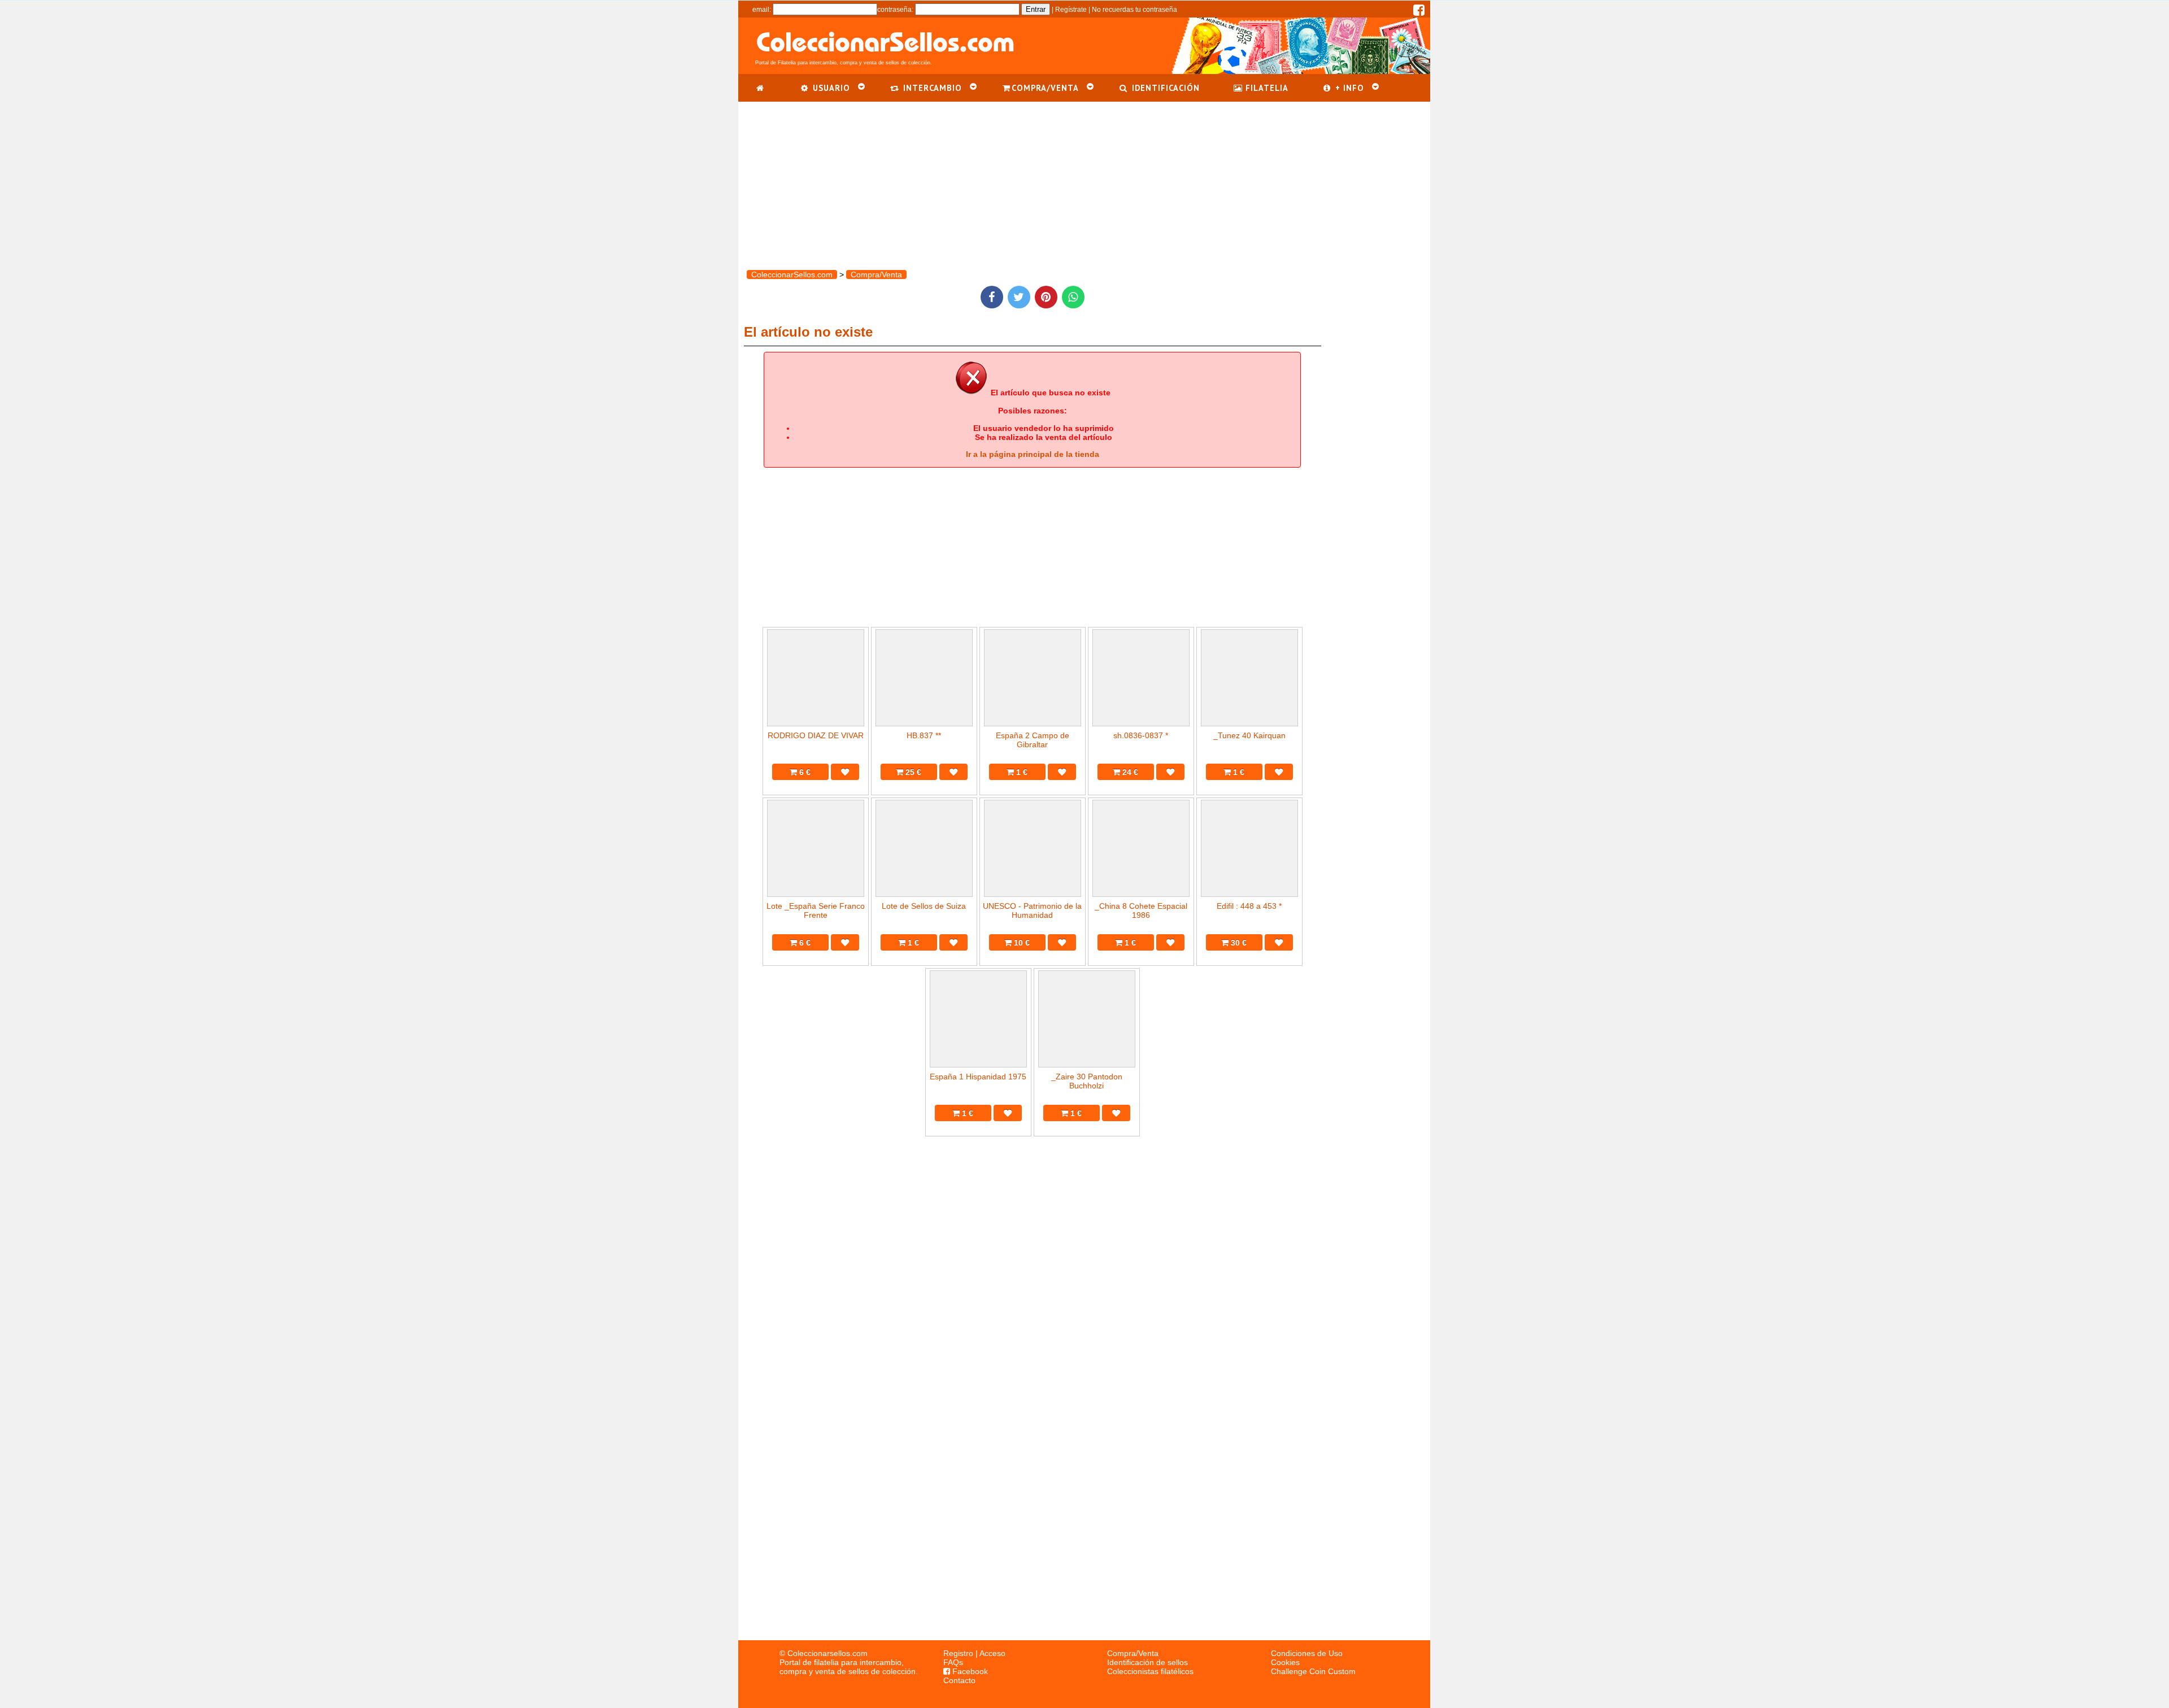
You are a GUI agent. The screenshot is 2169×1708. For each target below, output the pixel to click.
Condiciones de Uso (1307, 1653)
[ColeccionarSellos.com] (761, 88)
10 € (1021, 943)
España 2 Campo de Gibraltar (1033, 740)
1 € (1021, 772)
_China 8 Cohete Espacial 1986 (1141, 910)
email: (762, 10)
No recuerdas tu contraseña (1134, 10)
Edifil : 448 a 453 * (1249, 906)
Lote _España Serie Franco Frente (816, 910)
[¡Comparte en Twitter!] (1019, 297)
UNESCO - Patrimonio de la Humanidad (1032, 910)
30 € (1238, 943)
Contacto (959, 1680)
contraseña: (895, 10)
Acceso (992, 1653)
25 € (912, 772)
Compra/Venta (1133, 1653)
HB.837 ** (924, 735)
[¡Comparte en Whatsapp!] (1073, 297)
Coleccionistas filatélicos (1150, 1671)
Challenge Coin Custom (1313, 1671)
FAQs (953, 1662)
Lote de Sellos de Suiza (924, 906)
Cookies (1285, 1662)
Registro (958, 1653)
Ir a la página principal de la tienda (1033, 454)
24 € (1129, 772)
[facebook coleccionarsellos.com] (1419, 12)
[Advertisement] (1084, 181)
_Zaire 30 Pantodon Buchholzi (1087, 1081)
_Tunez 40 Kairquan (1249, 735)
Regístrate (1071, 10)
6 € (804, 772)
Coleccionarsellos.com (827, 1653)
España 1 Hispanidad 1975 (978, 1077)
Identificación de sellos (1147, 1662)
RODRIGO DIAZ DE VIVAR (816, 735)
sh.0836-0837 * (1141, 735)
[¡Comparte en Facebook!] (992, 297)
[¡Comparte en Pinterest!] (1046, 297)
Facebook (969, 1671)
